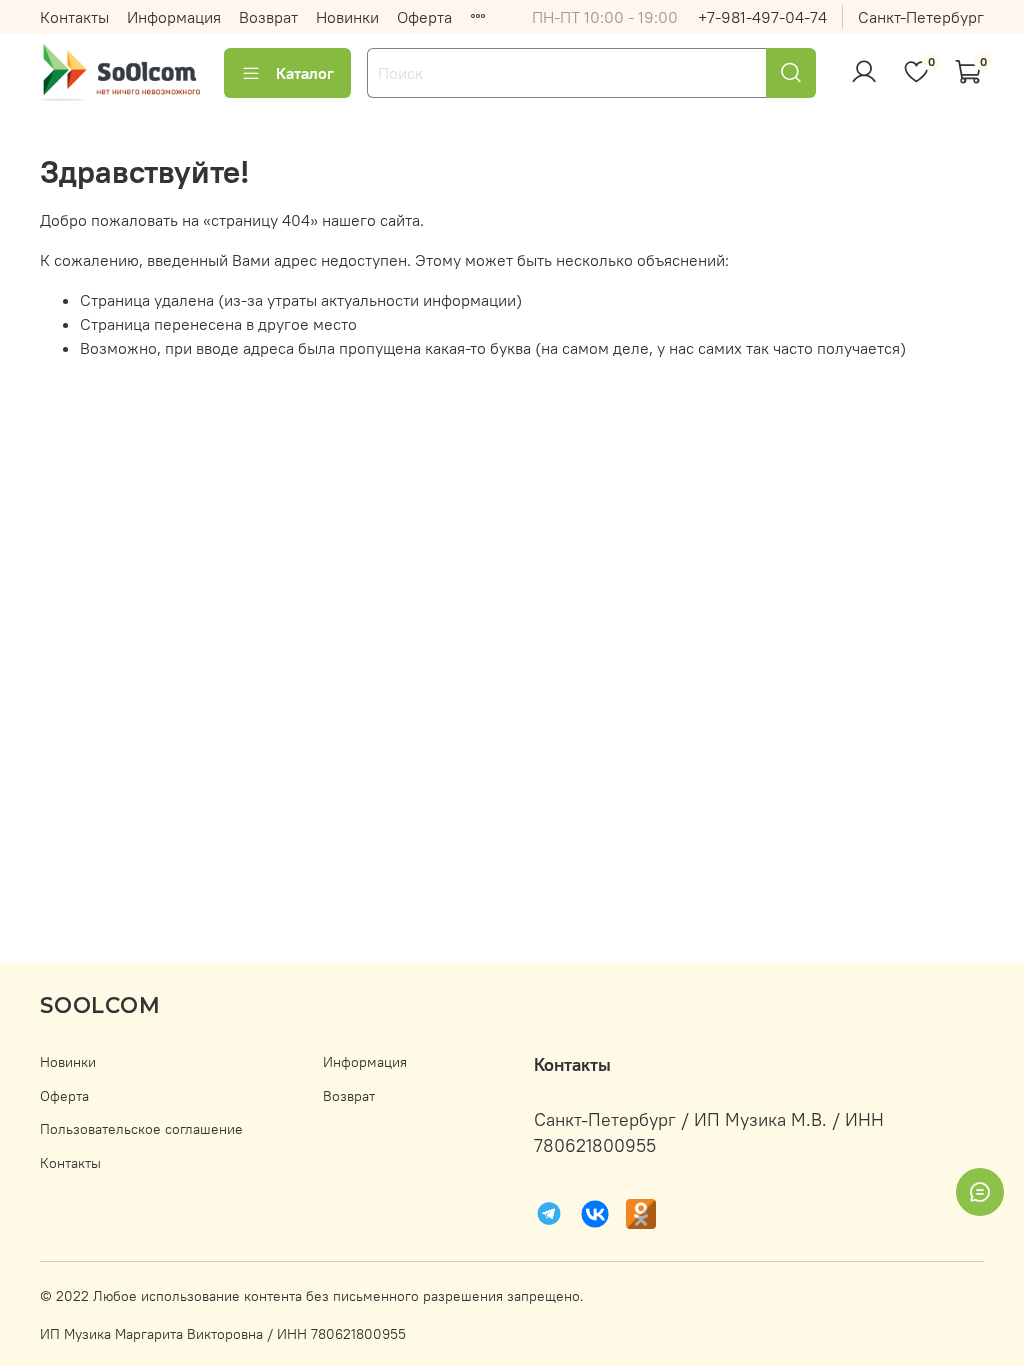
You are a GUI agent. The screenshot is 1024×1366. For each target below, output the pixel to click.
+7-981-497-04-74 (762, 17)
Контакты (74, 17)
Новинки (347, 17)
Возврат (268, 17)
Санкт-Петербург (921, 17)
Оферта (424, 17)
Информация (174, 17)
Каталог (305, 73)
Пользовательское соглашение (141, 1129)
